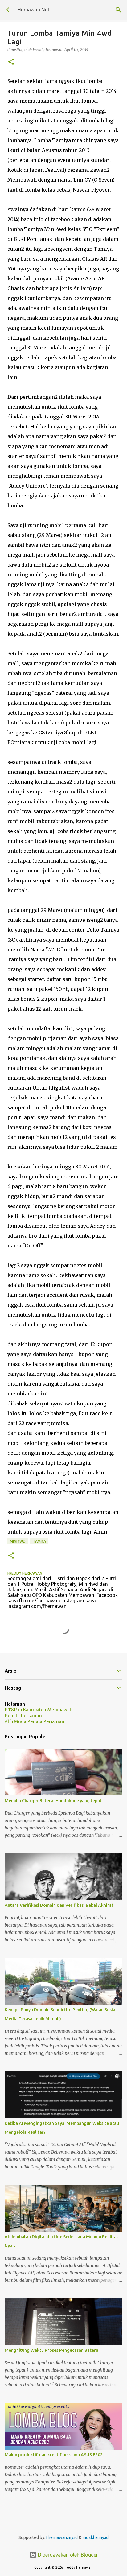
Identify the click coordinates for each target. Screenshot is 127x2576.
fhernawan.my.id (62, 2537)
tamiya (39, 1541)
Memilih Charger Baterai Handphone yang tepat (53, 1801)
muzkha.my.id (96, 2537)
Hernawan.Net (33, 10)
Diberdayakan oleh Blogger (67, 2555)
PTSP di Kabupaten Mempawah (39, 1710)
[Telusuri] (118, 10)
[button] (11, 62)
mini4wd (18, 1541)
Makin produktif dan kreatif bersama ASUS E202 (54, 2455)
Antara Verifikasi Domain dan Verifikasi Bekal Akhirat (59, 1905)
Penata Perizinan (23, 1716)
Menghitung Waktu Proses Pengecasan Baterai (52, 2350)
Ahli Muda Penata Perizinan (35, 1721)
